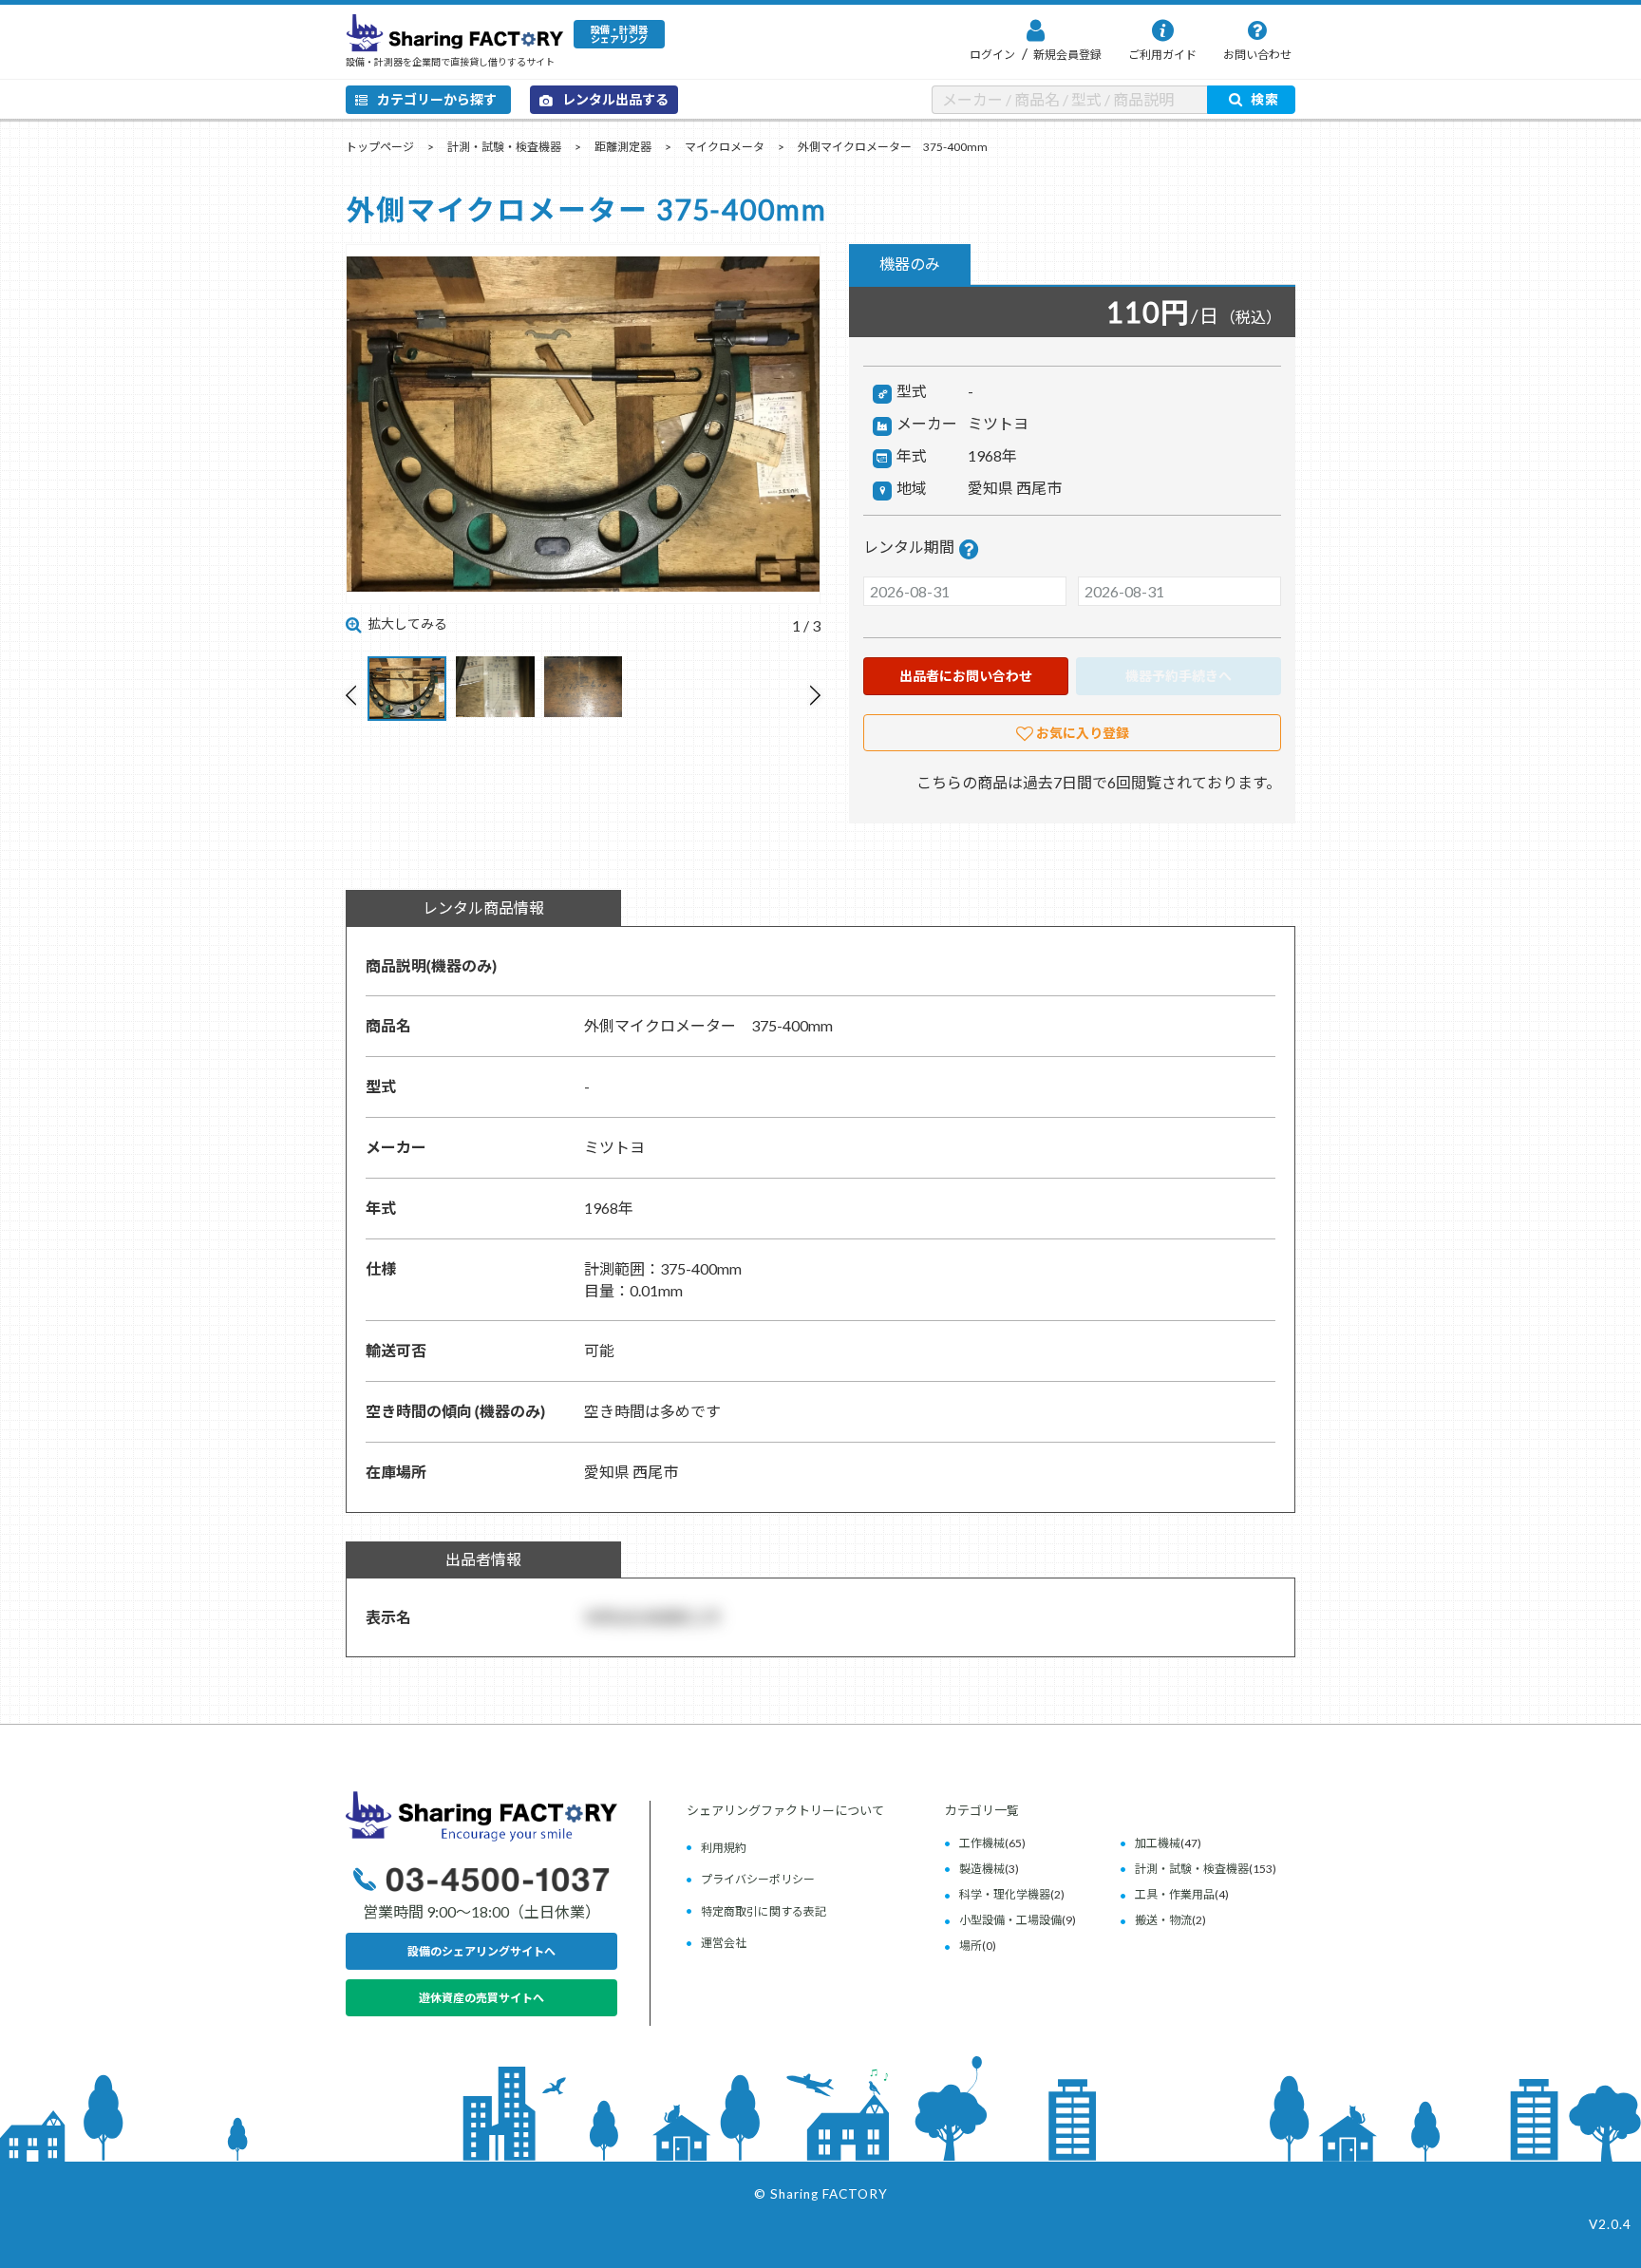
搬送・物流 (1163, 1920)
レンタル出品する (615, 99)
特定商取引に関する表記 (764, 1911)
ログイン (992, 55)
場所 (971, 1946)
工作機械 (982, 1843)
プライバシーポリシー (758, 1879)
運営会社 (724, 1943)
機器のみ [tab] (910, 264)
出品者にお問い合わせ (966, 676)
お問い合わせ (1257, 55)
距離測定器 (623, 147)
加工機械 (1158, 1843)
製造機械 (982, 1869)
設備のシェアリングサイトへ (481, 1951)
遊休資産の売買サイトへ (481, 1998)
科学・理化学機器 (1005, 1894)
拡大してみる (407, 624)
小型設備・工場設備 (1010, 1920)
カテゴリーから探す (437, 99)
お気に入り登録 (1083, 733)
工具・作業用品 (1175, 1894)
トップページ (380, 147)
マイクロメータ (725, 147)
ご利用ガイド (1162, 55)
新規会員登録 (1066, 55)
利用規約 (724, 1848)
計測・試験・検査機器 (504, 147)
